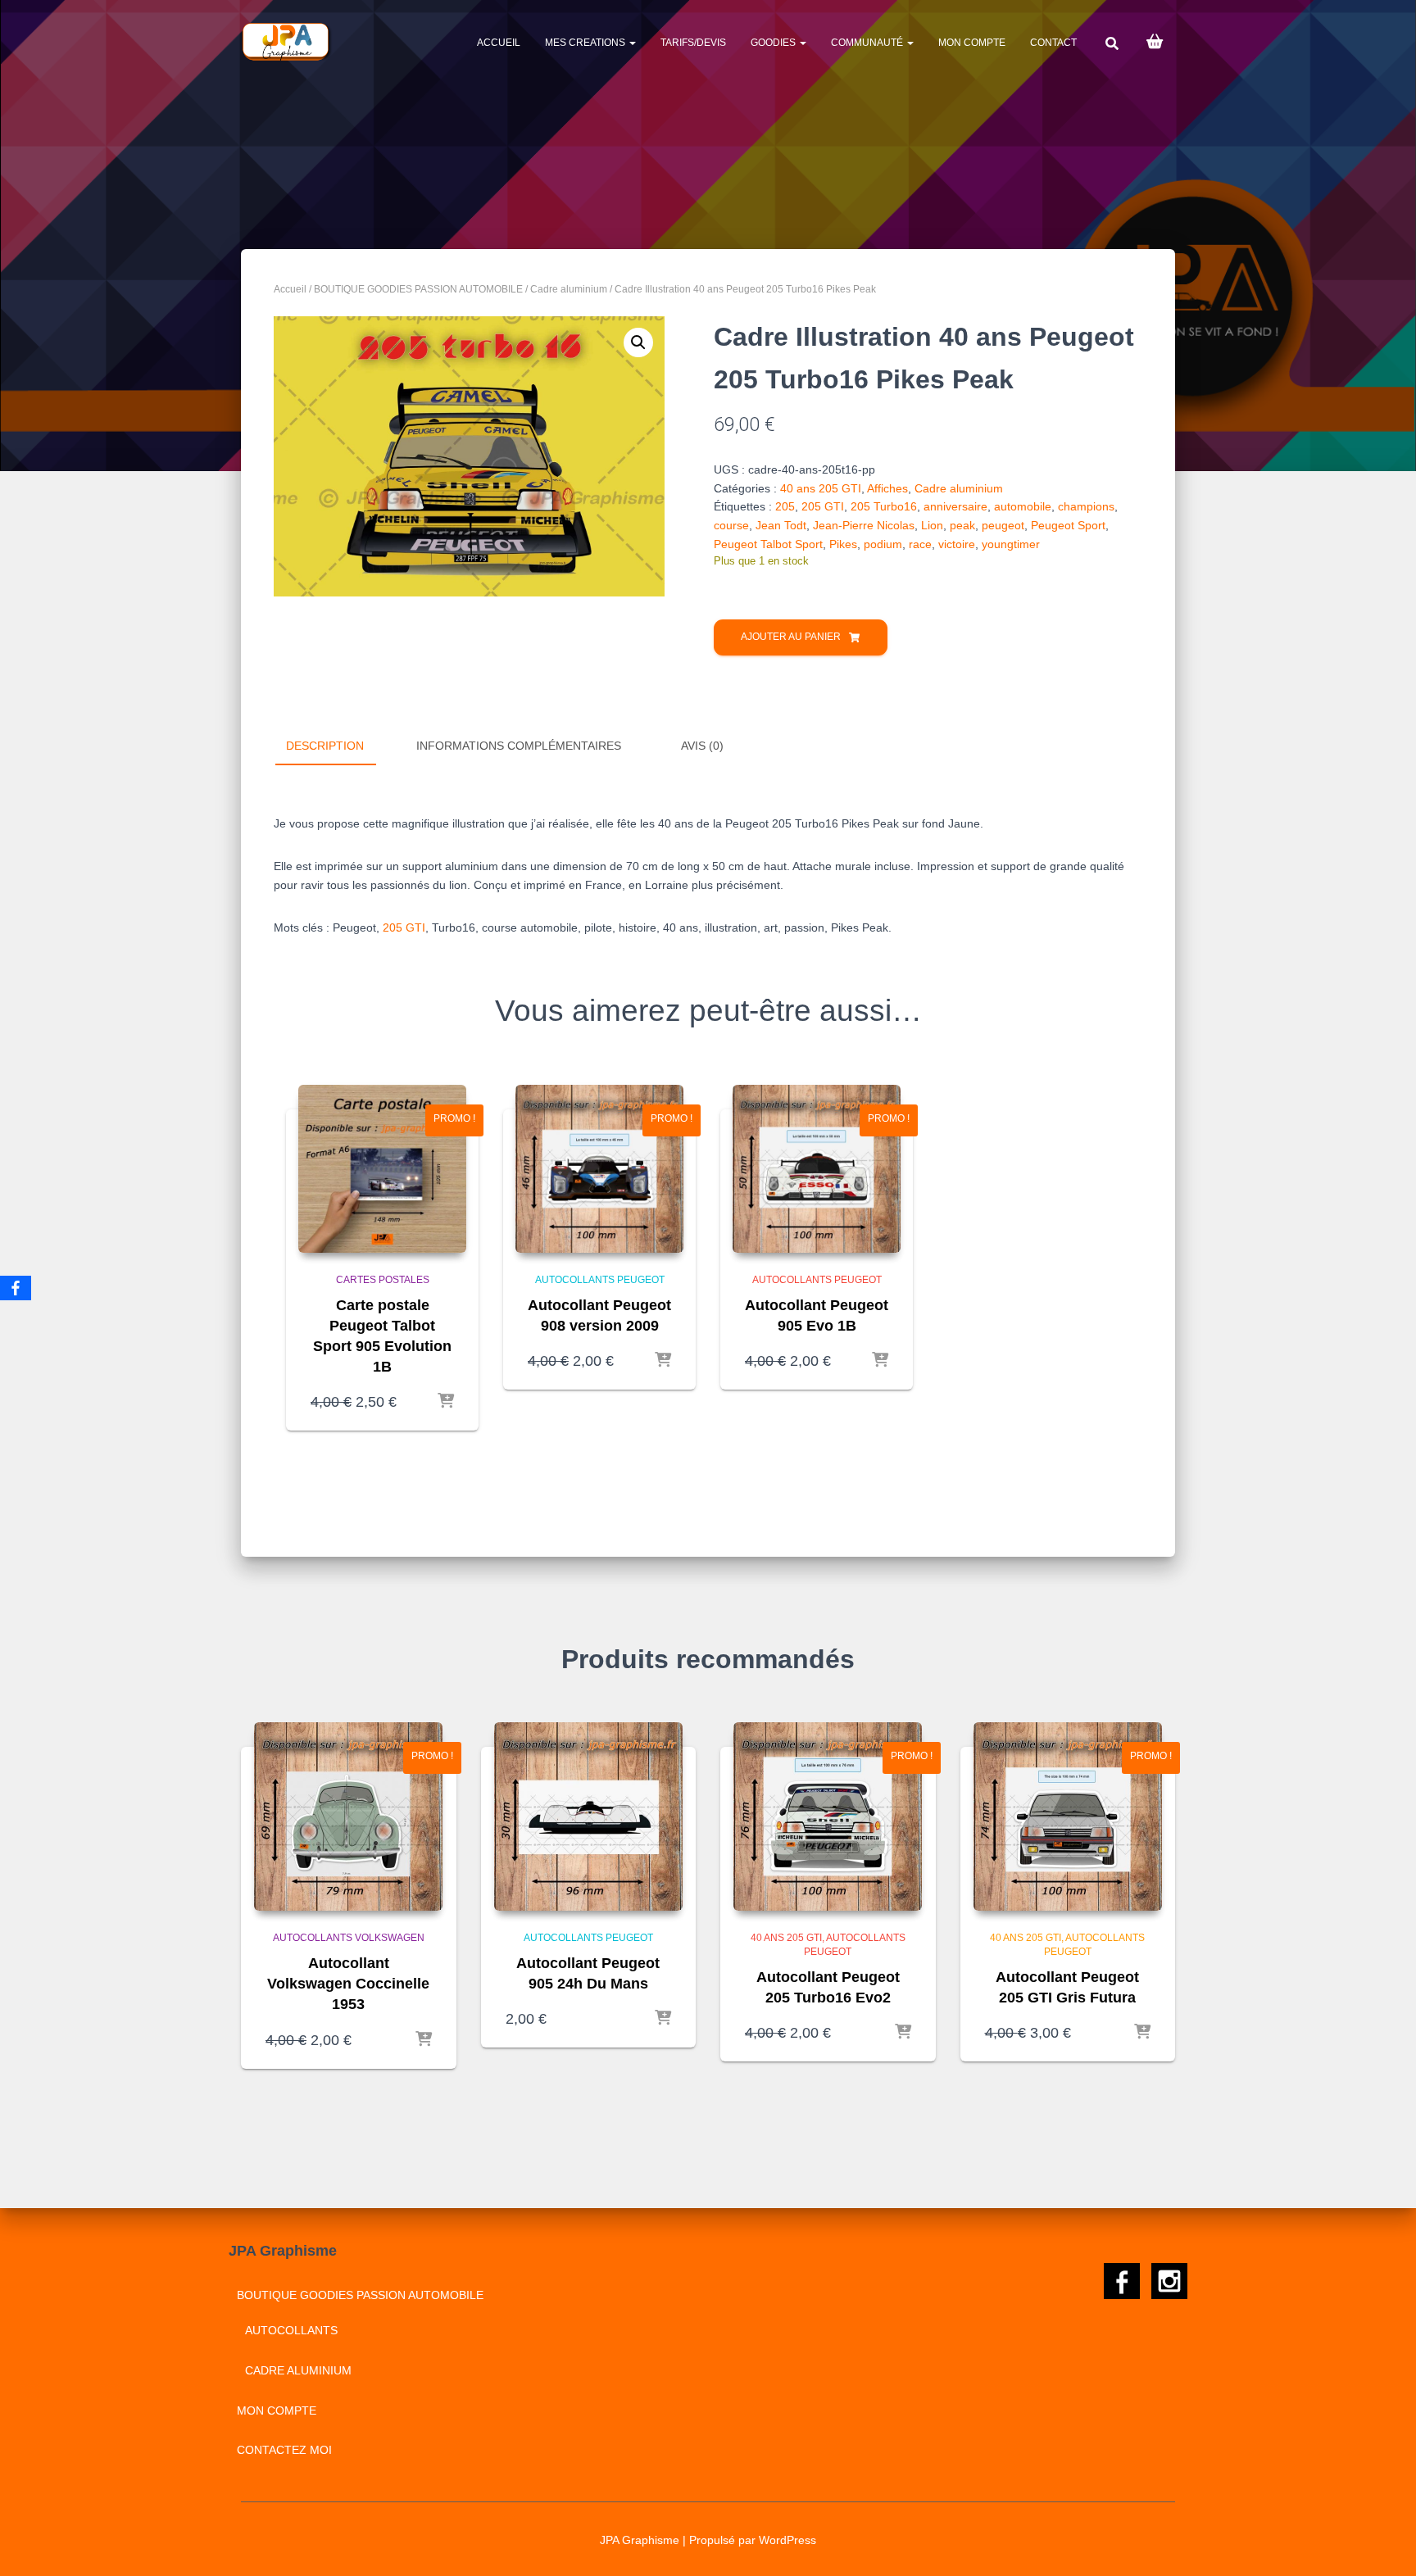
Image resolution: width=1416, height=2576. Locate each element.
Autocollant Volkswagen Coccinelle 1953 (348, 1984)
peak (962, 525)
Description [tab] (325, 746)
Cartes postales (383, 1280)
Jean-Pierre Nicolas (864, 525)
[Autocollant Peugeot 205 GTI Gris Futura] (1068, 1816)
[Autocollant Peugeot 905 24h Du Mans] (588, 1816)
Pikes (843, 544)
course (731, 525)
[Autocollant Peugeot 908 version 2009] (599, 1169)
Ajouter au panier (791, 637)
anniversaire (955, 506)
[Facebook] (16, 1288)
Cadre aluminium (569, 289)
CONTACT (1053, 43)
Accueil (499, 43)
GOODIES (774, 43)
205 (785, 506)
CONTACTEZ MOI (284, 2450)
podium (883, 544)
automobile (1023, 506)
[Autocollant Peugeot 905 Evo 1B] (817, 1169)
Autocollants (291, 2330)
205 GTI (823, 506)
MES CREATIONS (586, 43)
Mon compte (972, 43)
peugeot (1003, 525)
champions (1086, 506)
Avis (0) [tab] (702, 746)
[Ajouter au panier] (446, 1402)
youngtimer (1011, 544)
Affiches (887, 488)
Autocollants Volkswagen (349, 1938)
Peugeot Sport (1068, 525)
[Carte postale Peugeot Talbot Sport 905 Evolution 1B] (382, 1169)
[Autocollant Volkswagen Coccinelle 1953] (348, 1816)
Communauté (868, 43)
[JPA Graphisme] (287, 42)
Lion (932, 525)
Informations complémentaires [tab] (519, 746)
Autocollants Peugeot (600, 1280)
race (920, 544)
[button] (638, 342)
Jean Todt (781, 525)
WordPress (787, 2540)
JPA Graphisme (640, 2540)
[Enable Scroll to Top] (1384, 2543)
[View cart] (1155, 40)
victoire (957, 544)
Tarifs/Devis (693, 43)
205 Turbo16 (884, 506)
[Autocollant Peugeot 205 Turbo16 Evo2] (828, 1816)
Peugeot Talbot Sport (768, 544)
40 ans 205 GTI (821, 488)
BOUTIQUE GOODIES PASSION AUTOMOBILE (418, 289)
